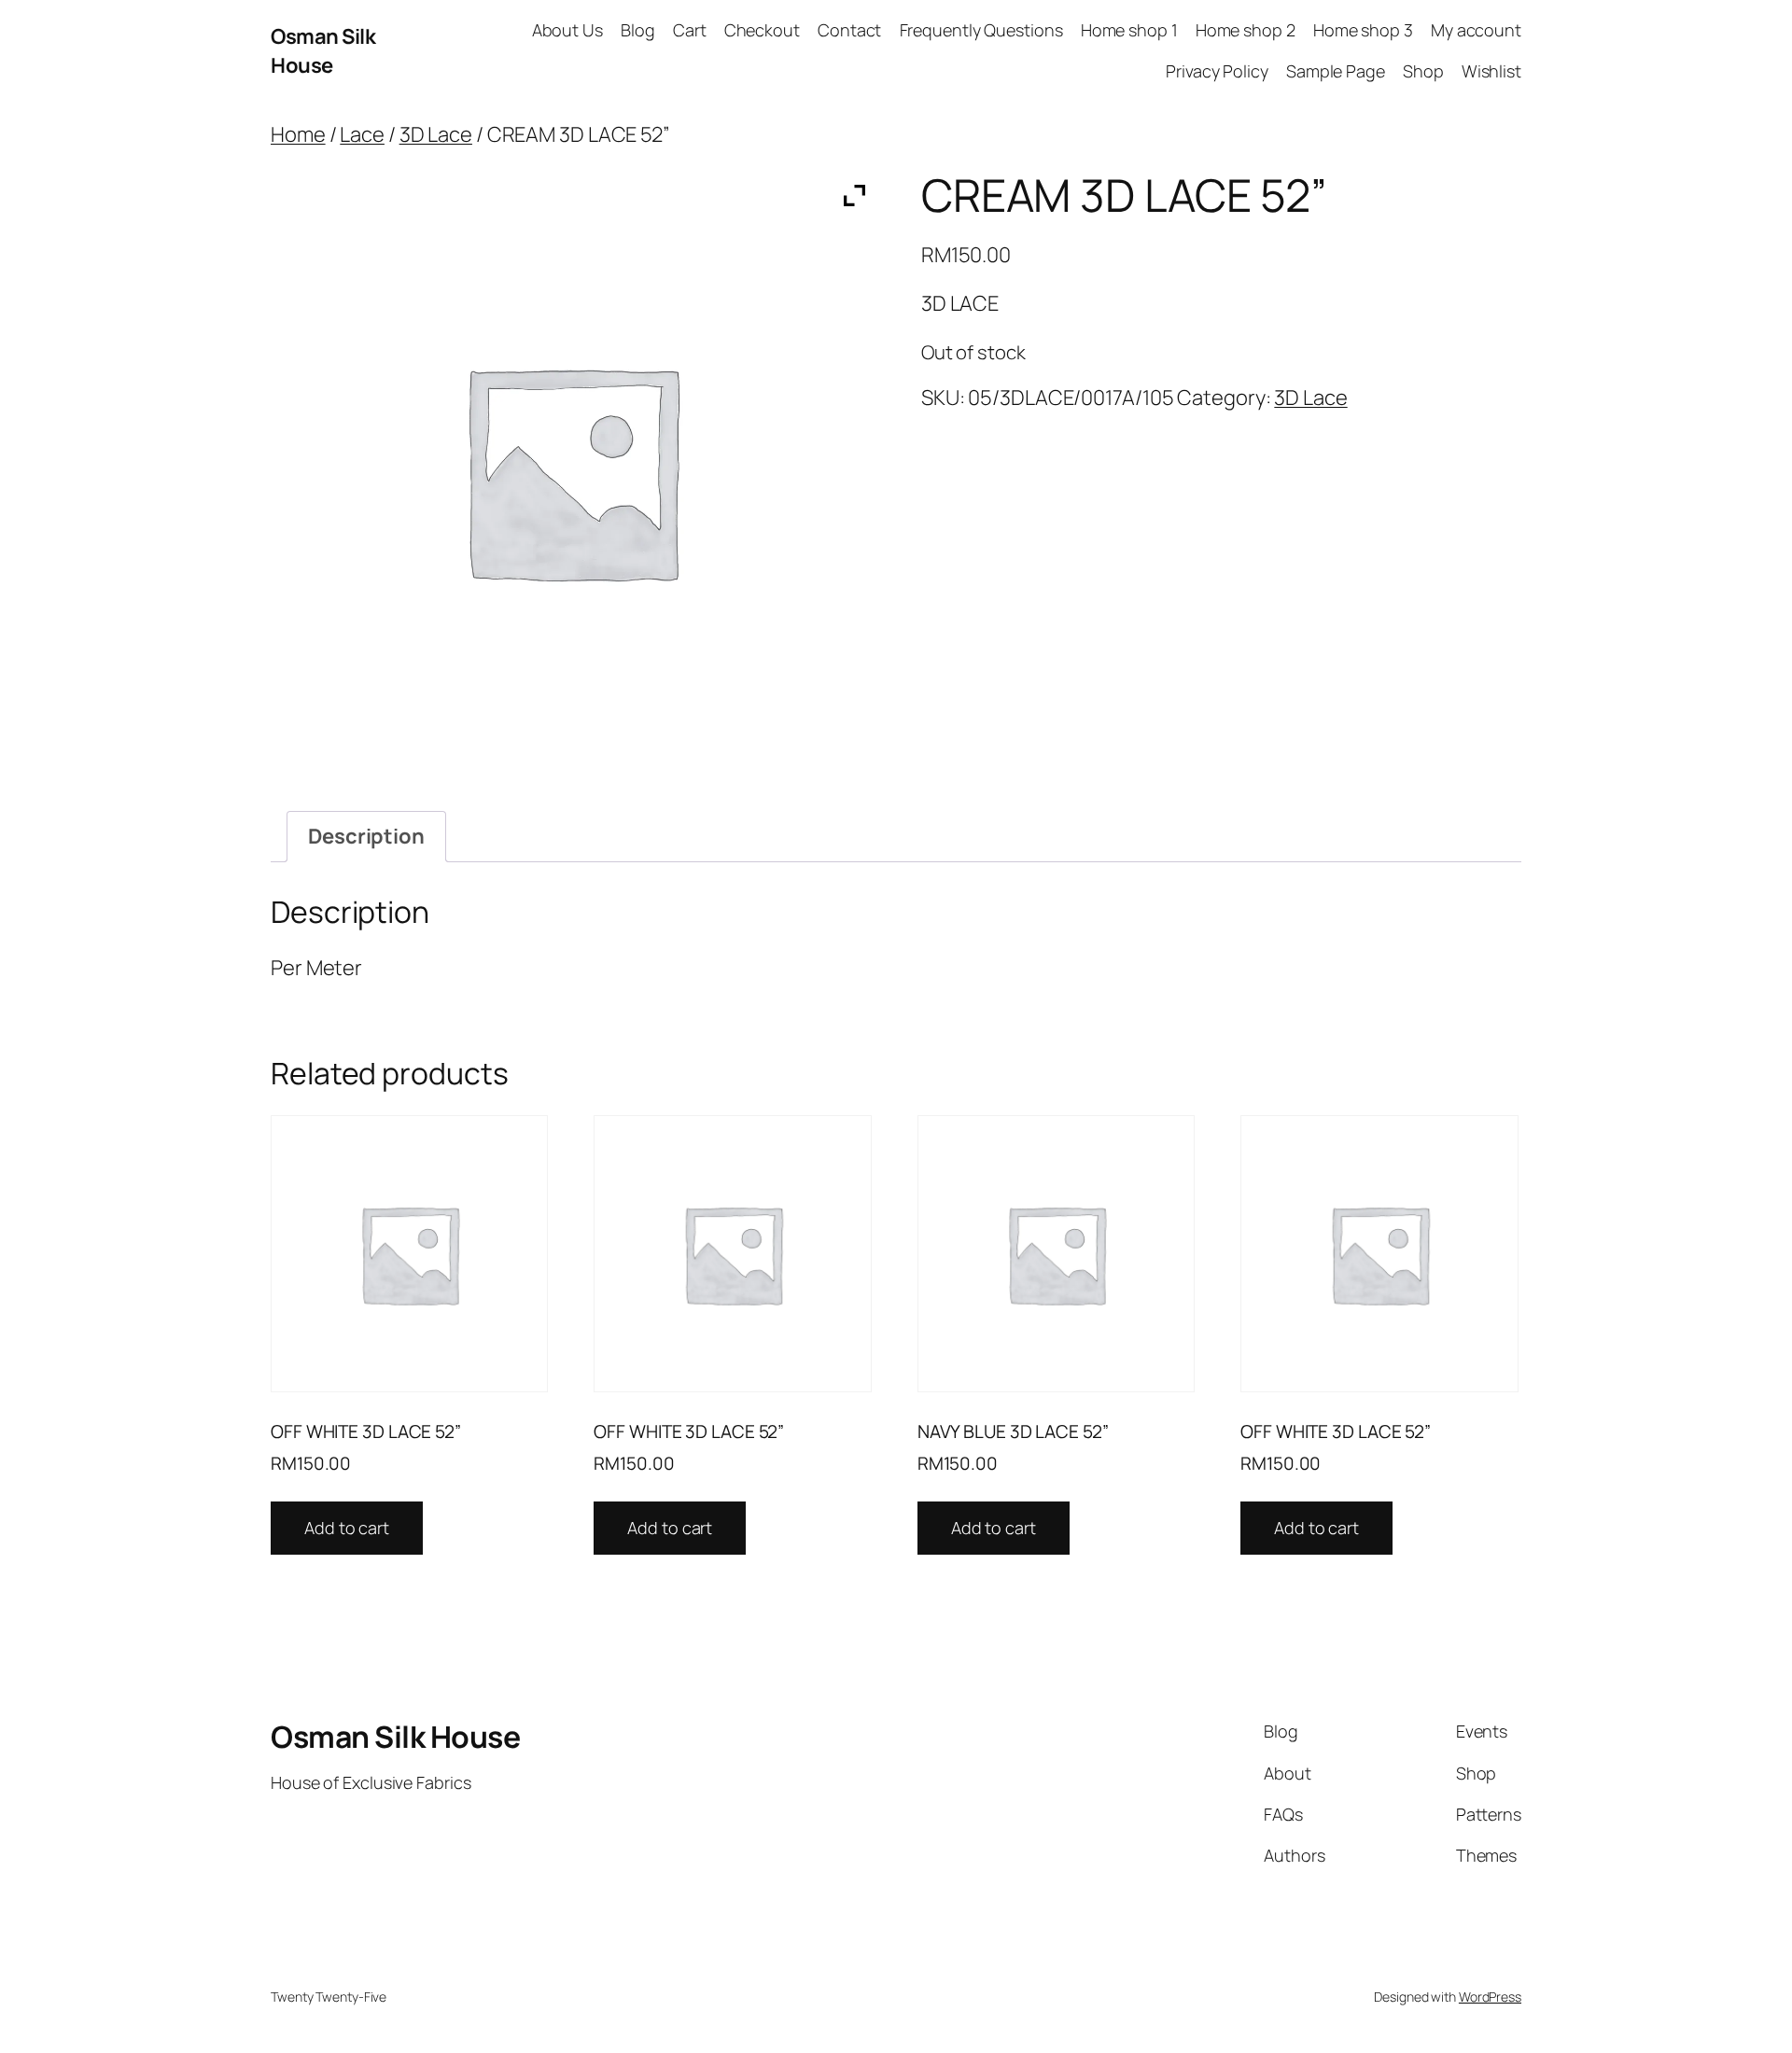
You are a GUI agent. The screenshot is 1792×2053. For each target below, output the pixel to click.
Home (298, 134)
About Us (567, 30)
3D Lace (436, 134)
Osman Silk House (323, 51)
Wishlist (1491, 71)
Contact (849, 30)
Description (366, 836)
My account (1476, 30)
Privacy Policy (1217, 71)
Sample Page (1336, 71)
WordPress (1490, 1997)
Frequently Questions (981, 30)
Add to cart (347, 1528)
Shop (1423, 71)
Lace (362, 134)
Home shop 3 (1363, 30)
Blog (638, 30)
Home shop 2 (1246, 30)
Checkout (762, 30)
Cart (690, 30)
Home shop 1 (1129, 30)
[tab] (366, 837)
